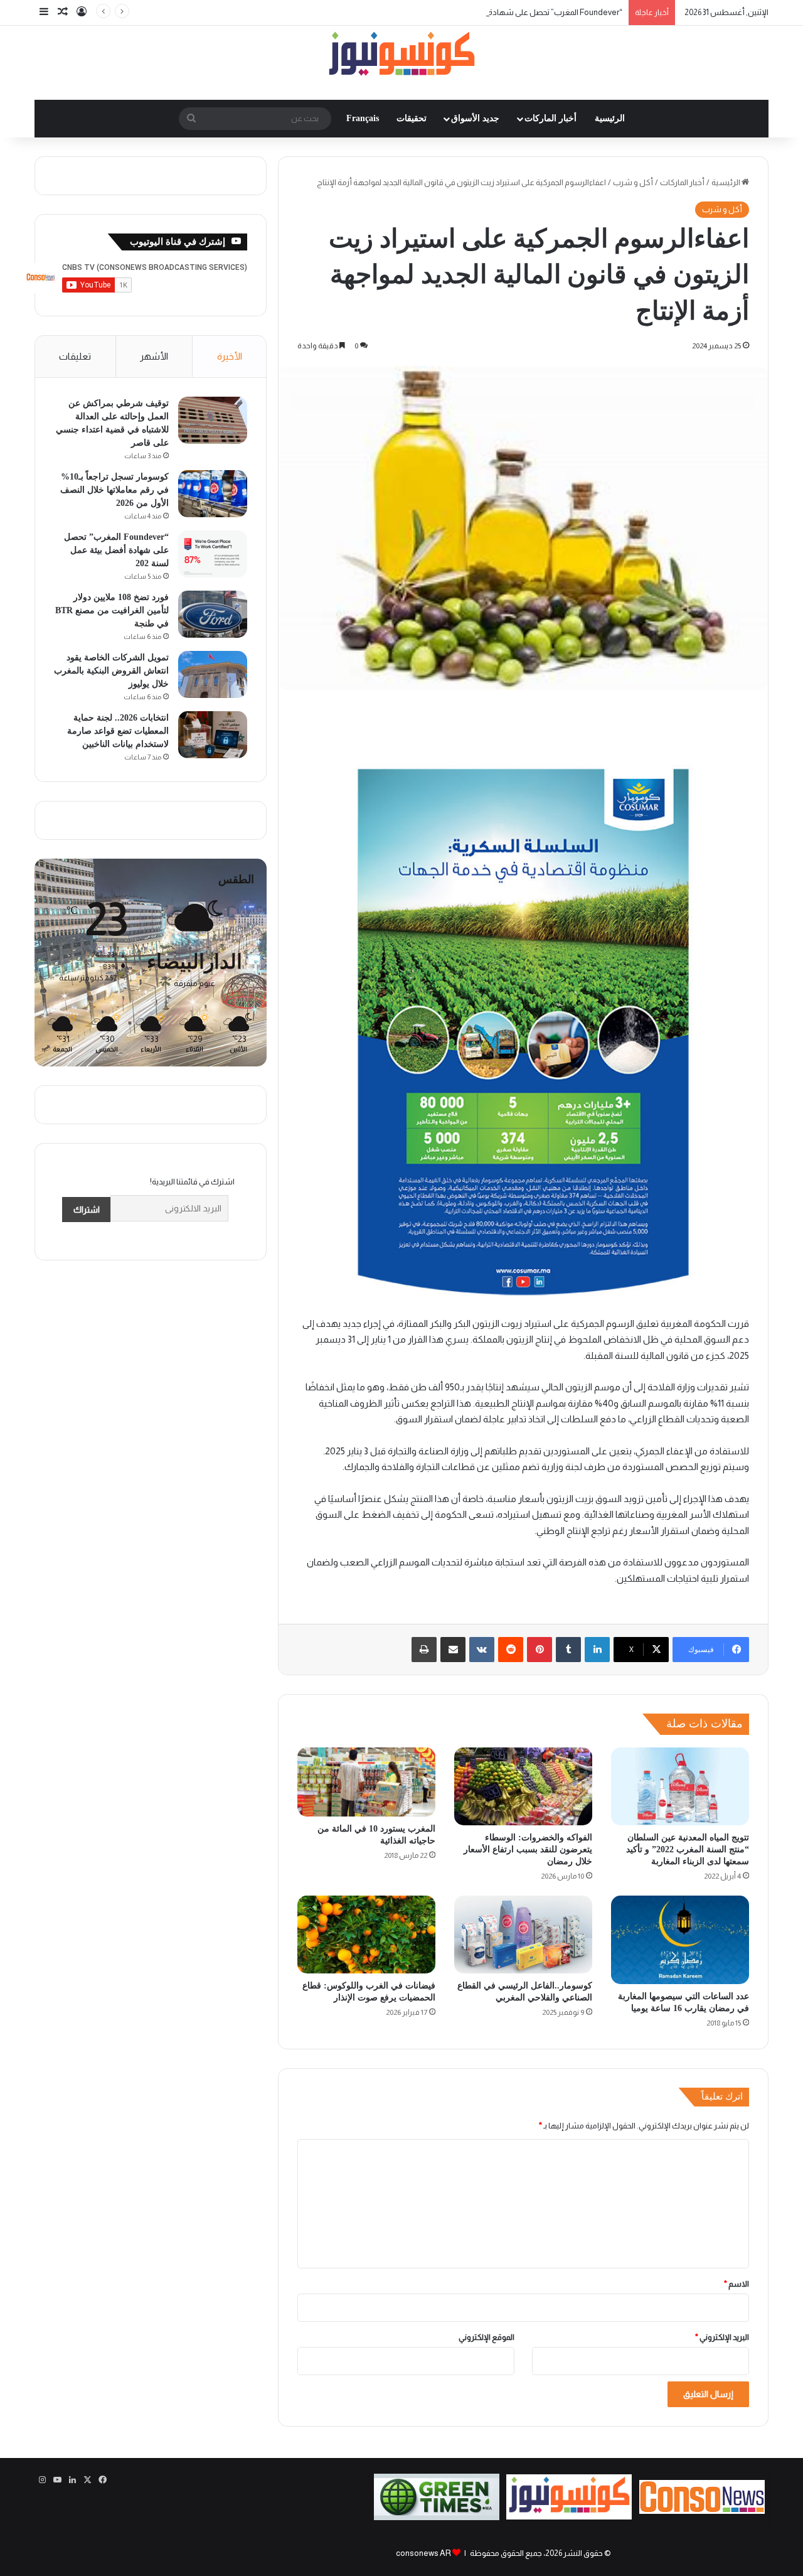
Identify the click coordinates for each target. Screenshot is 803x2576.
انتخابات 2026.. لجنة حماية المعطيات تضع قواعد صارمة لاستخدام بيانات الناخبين (118, 731)
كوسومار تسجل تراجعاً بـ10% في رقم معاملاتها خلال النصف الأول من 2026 (114, 490)
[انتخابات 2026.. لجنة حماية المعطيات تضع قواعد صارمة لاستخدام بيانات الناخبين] (213, 735)
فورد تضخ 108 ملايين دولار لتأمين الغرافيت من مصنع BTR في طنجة (112, 610)
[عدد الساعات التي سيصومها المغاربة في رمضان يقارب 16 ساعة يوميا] (680, 1940)
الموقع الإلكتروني (487, 2337)
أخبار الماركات (550, 118)
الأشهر (154, 356)
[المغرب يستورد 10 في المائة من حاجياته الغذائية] (366, 1782)
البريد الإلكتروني (722, 2337)
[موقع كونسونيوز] (401, 56)
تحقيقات (412, 118)
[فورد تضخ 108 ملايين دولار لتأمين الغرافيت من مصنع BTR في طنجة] (213, 614)
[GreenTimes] (437, 2517)
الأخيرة (230, 356)
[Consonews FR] (702, 2511)
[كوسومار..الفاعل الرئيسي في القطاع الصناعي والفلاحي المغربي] (523, 1935)
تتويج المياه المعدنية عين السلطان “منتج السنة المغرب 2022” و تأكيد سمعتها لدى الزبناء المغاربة (688, 1849)
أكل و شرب (633, 182)
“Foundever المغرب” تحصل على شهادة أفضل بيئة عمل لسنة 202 (512, 12)
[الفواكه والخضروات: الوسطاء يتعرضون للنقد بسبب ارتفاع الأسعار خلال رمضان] (523, 1786)
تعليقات (75, 356)
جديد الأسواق (475, 118)
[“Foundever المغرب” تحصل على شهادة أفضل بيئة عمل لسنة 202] (213, 554)
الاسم (737, 2284)
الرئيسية (610, 118)
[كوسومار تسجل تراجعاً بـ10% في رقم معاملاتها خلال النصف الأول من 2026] (213, 494)
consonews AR (423, 2553)
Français (363, 118)
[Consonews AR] (569, 2517)
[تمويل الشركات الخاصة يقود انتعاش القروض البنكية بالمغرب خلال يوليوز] (213, 674)
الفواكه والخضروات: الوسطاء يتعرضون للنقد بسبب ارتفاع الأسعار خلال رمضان (528, 1849)
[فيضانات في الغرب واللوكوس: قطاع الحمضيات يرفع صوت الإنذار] (366, 1935)
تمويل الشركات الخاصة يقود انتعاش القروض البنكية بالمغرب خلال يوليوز (111, 671)
